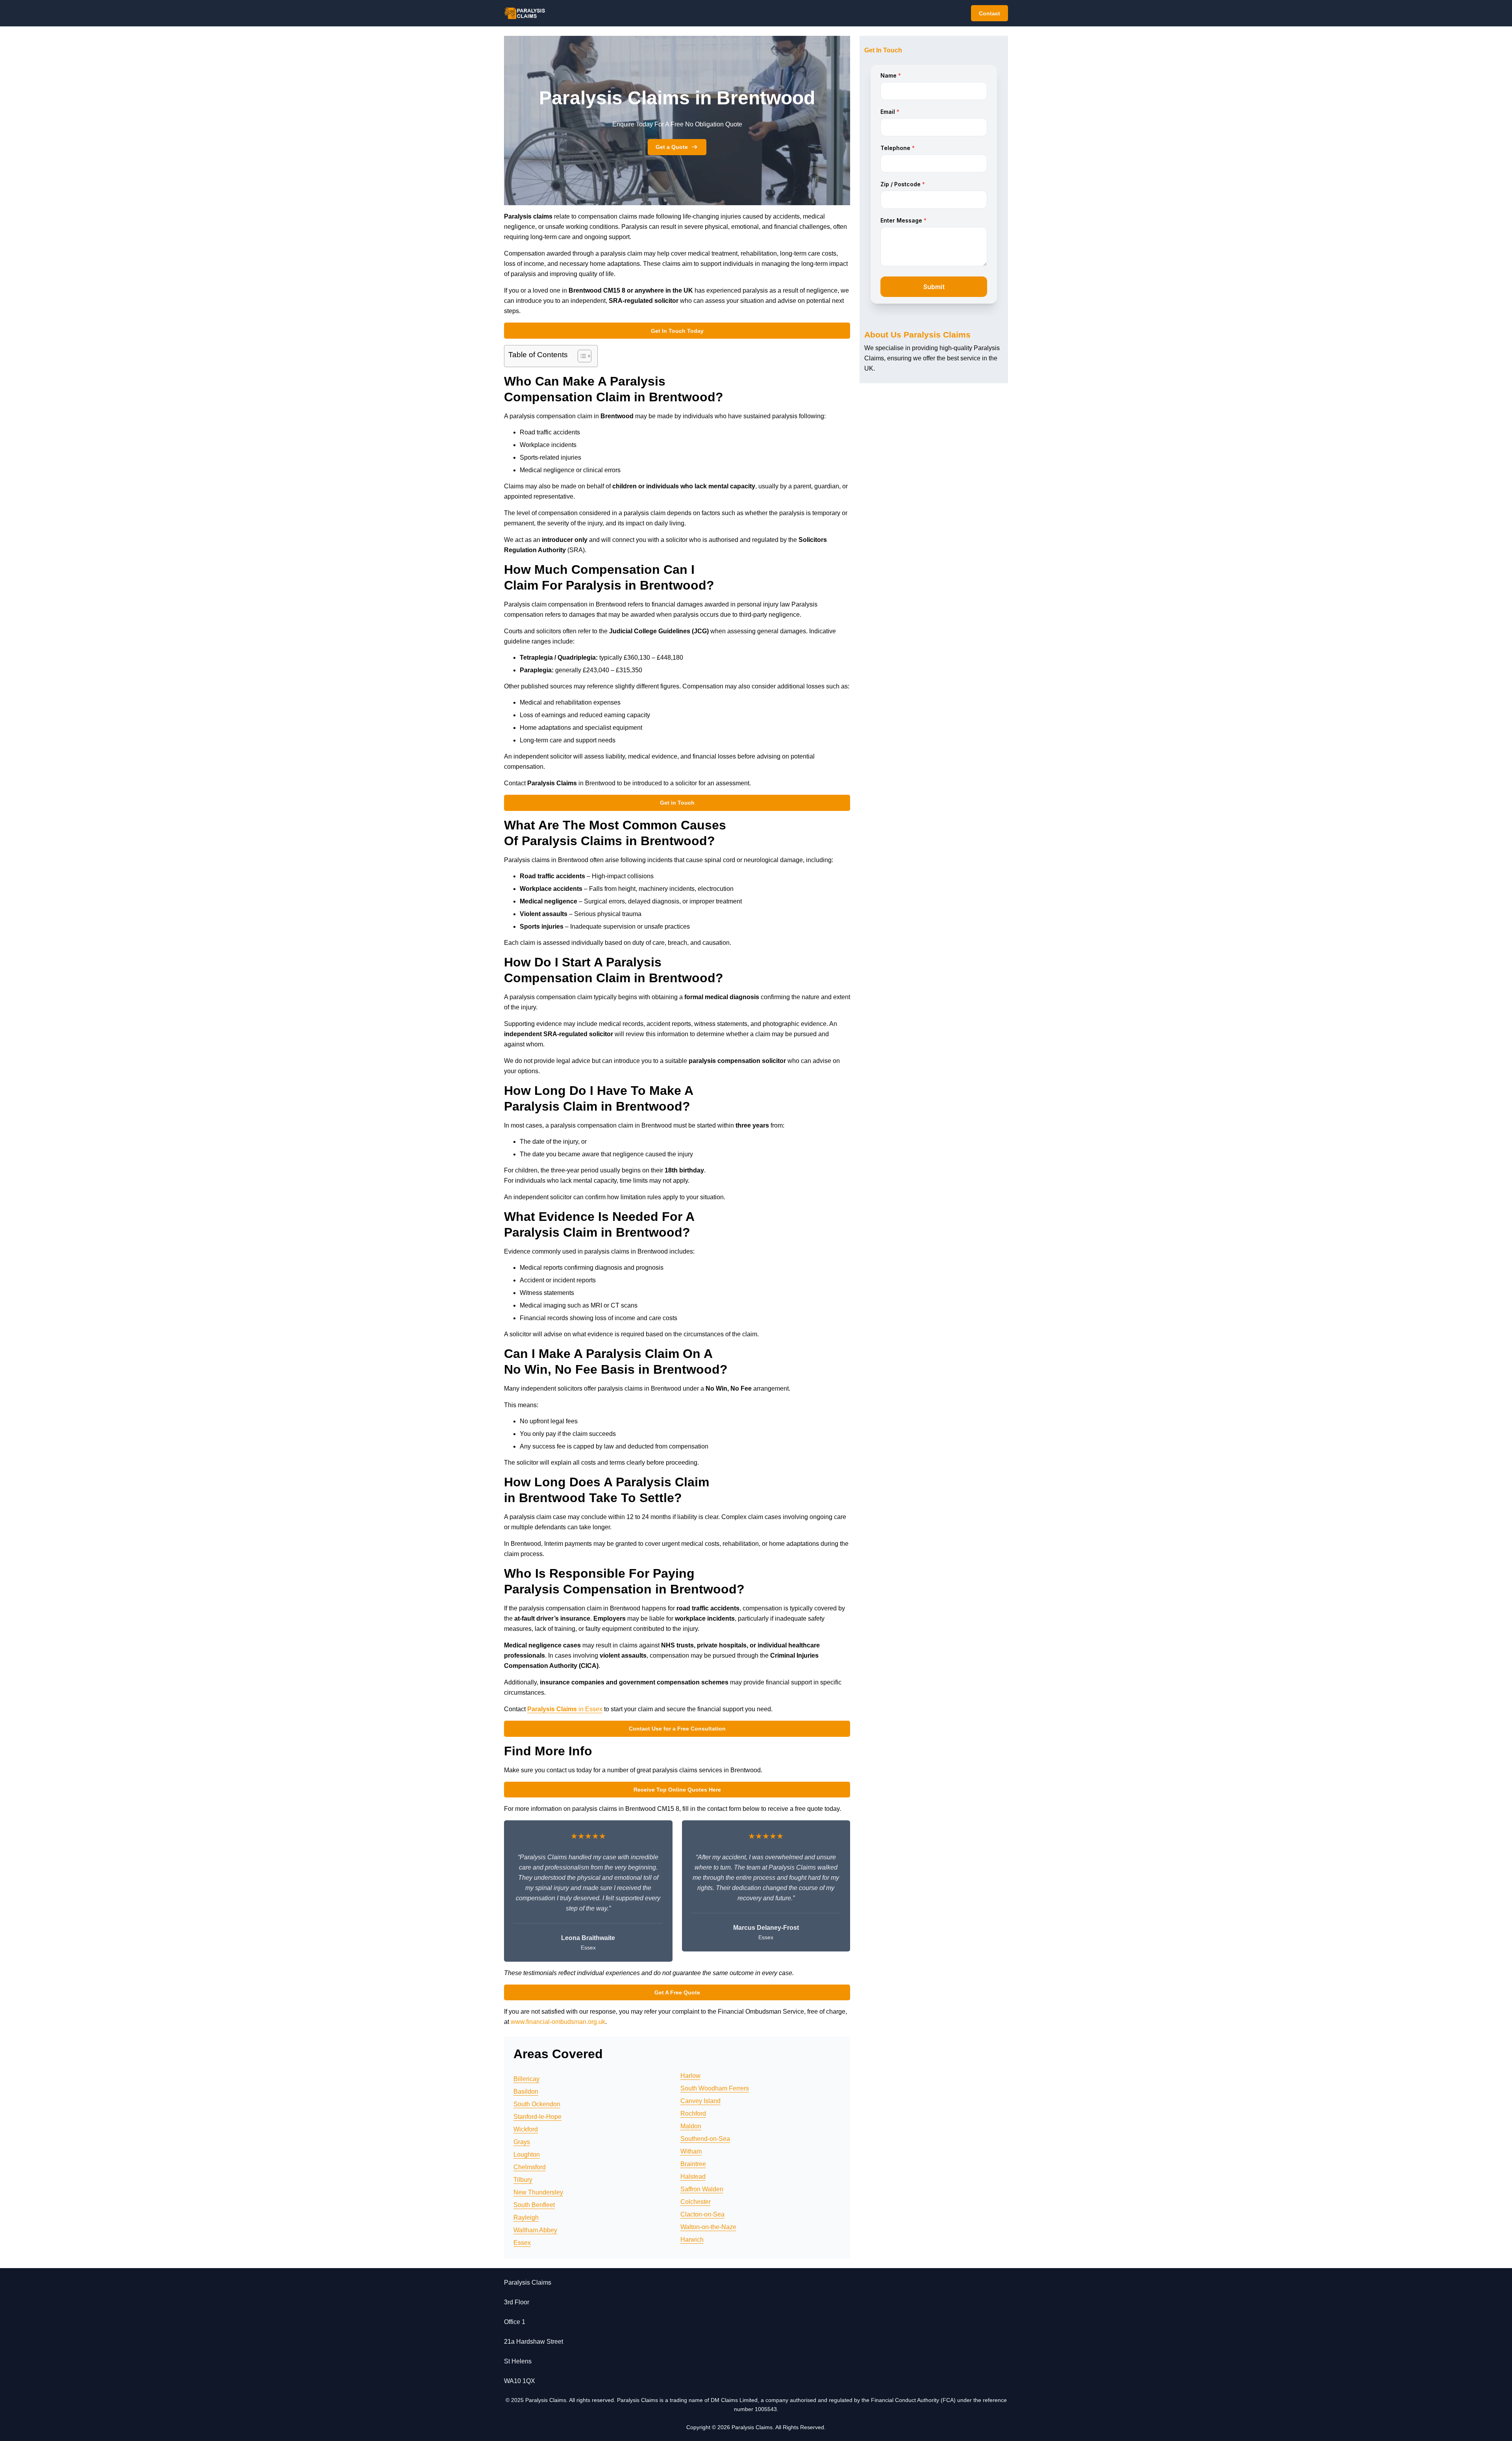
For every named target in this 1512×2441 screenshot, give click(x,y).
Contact (989, 13)
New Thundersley (538, 2192)
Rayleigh (526, 2217)
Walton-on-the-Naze (708, 2227)
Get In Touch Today (677, 331)
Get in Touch (677, 803)
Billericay (526, 2079)
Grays (522, 2142)
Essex (522, 2243)
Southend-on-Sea (705, 2139)
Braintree (693, 2164)
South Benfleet (534, 2205)
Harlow (690, 2076)
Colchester (696, 2202)
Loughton (527, 2154)
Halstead (693, 2177)
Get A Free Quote (677, 1992)
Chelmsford (530, 2167)
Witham (691, 2151)
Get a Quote (672, 147)
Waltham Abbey (535, 2230)
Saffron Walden (702, 2189)
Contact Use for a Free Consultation (677, 1729)
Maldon (691, 2126)
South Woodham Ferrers (715, 2088)
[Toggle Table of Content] (581, 356)
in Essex (565, 1709)
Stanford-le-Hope (537, 2117)
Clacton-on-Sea (702, 2214)
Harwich (692, 2240)
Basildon (526, 2091)
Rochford (693, 2114)
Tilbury (523, 2180)
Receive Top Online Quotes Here (677, 1790)
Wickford (526, 2129)
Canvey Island (700, 2101)
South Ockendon (537, 2104)
